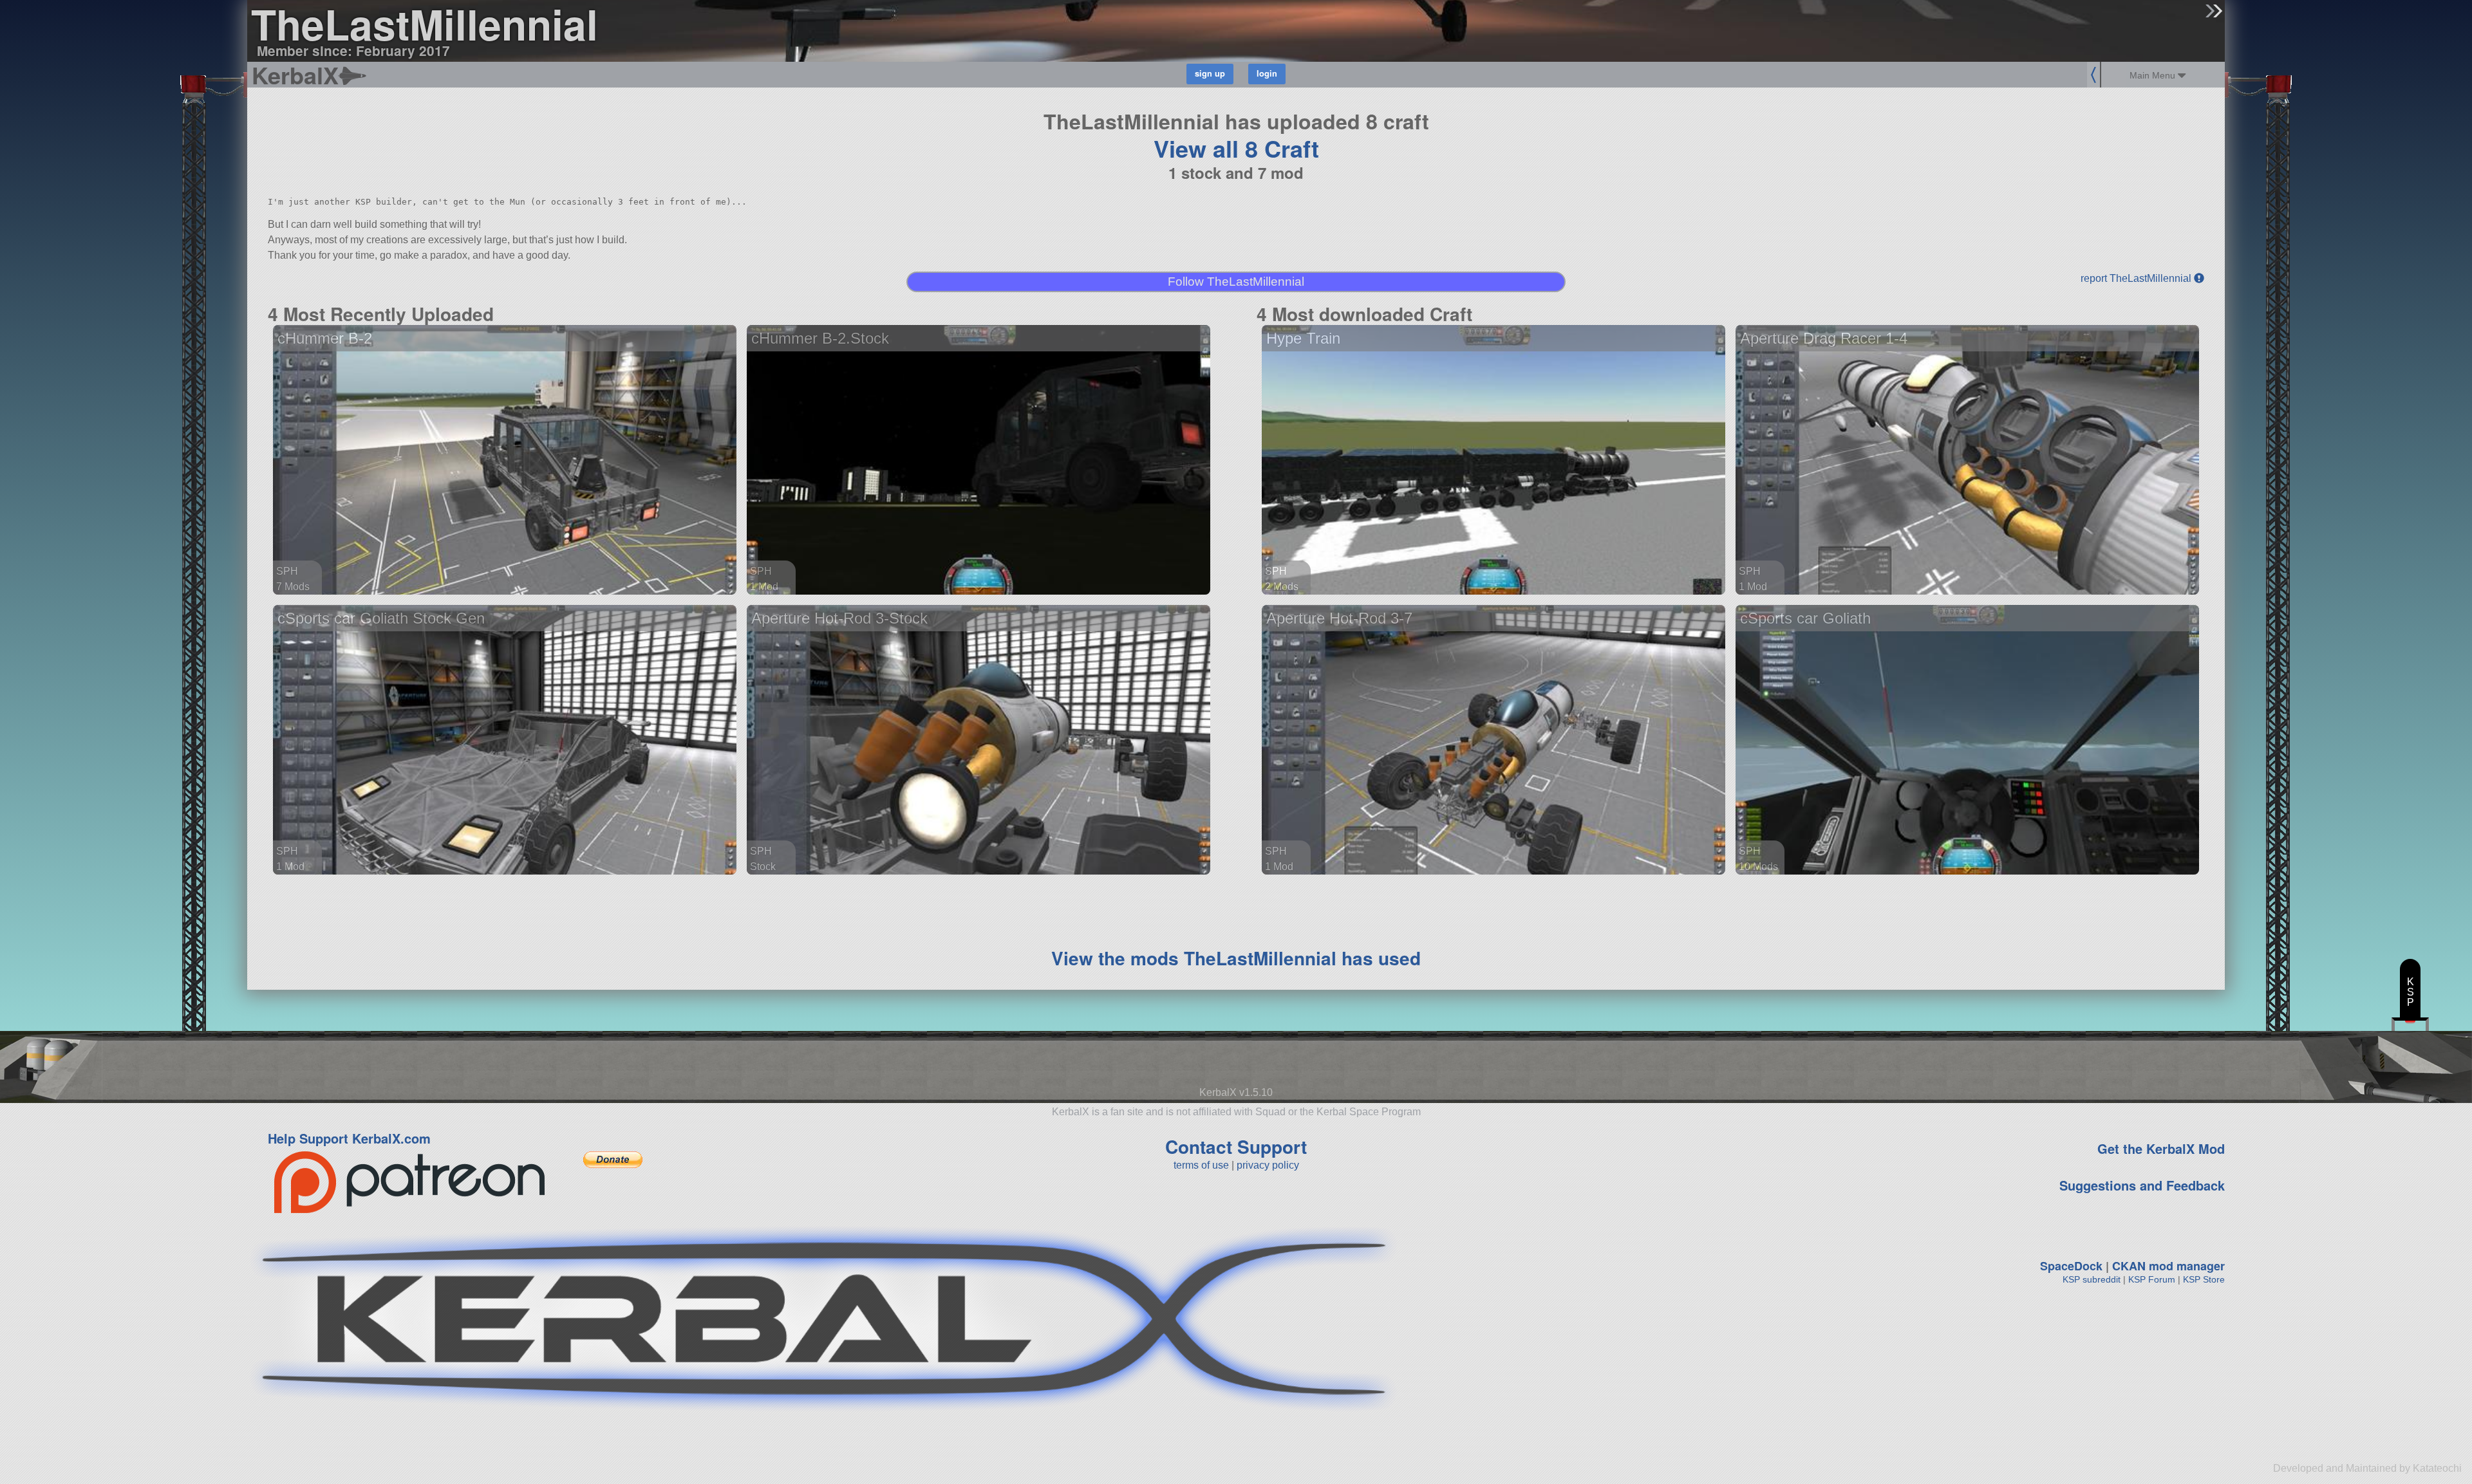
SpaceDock (2071, 1266)
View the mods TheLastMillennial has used (1236, 958)
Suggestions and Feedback (2142, 1185)
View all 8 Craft (1236, 148)
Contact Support (1236, 1146)
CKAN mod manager (2168, 1266)
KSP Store (2204, 1279)
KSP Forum (2152, 1279)
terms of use (1201, 1165)
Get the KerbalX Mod (2161, 1148)
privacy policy (1268, 1165)
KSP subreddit (2092, 1279)
